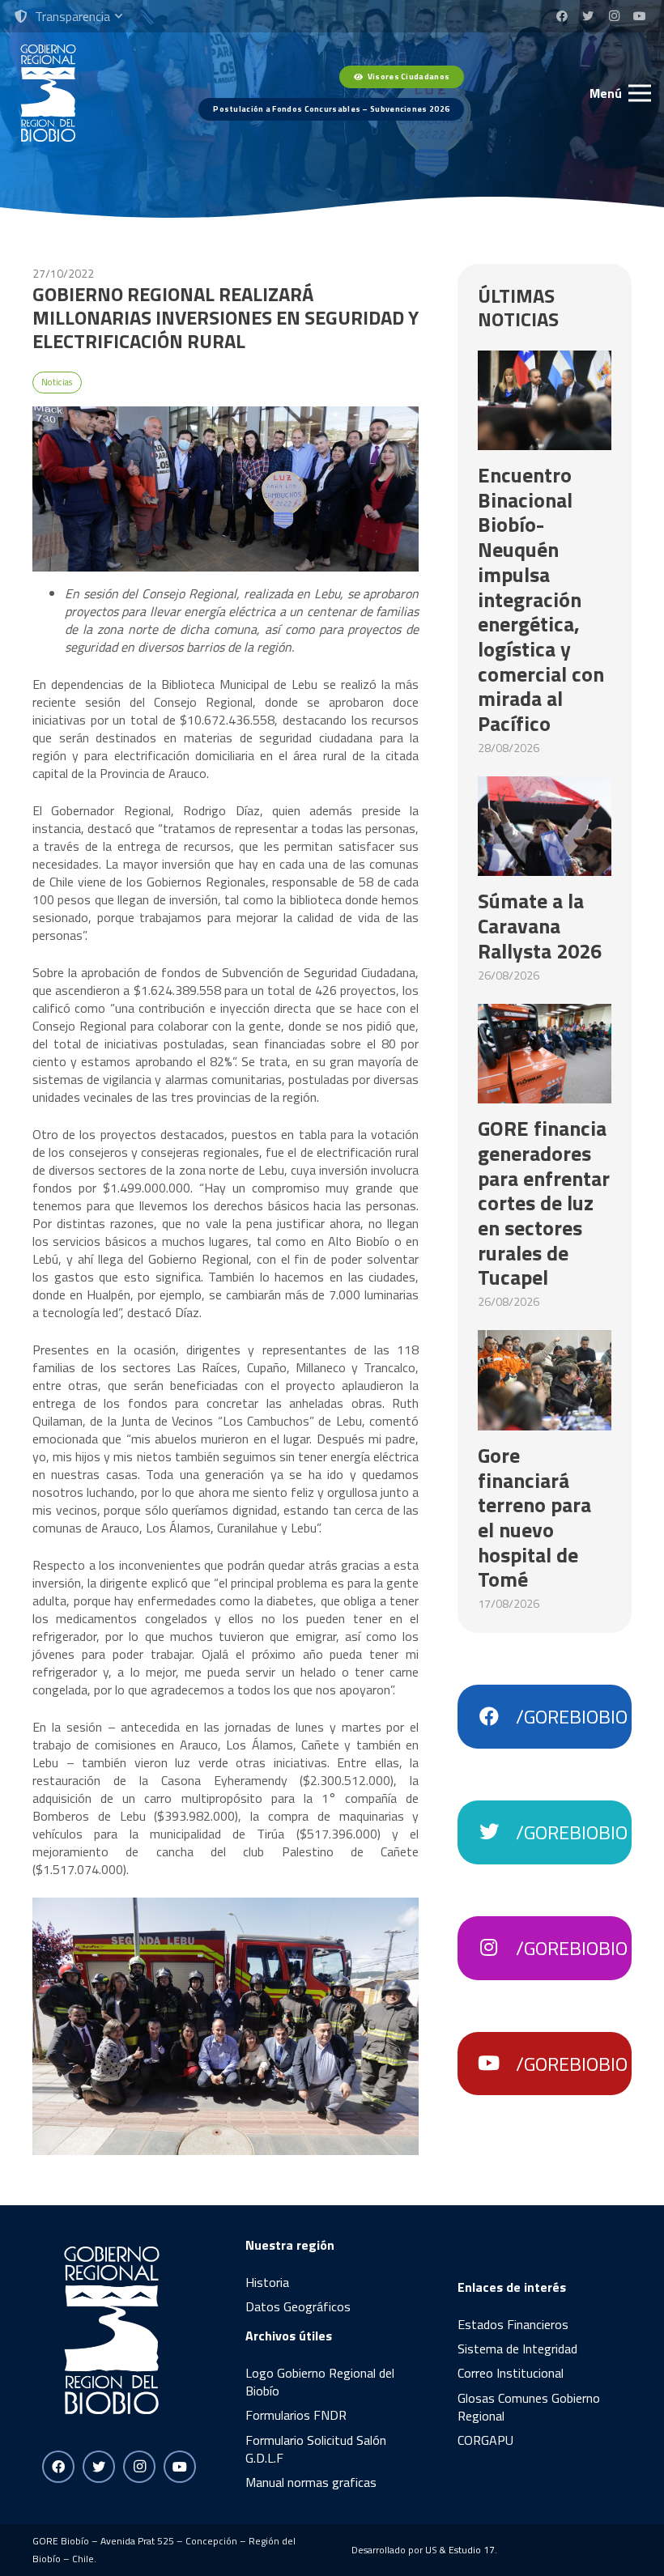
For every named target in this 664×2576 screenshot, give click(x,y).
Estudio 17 (472, 2550)
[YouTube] (640, 16)
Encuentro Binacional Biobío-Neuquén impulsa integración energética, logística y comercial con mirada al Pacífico (541, 599)
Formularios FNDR (296, 2415)
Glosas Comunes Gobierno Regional (529, 2407)
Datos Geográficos (298, 2306)
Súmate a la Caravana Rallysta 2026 (540, 925)
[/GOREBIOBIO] (496, 1717)
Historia (267, 2282)
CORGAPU (485, 2440)
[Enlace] (48, 93)
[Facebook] (562, 16)
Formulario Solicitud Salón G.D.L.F (316, 2449)
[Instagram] (614, 16)
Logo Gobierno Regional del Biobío (320, 2382)
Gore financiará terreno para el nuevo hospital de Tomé (534, 1518)
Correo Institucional (511, 2373)
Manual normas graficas (311, 2482)
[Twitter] (588, 16)
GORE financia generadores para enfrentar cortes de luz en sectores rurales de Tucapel (544, 1203)
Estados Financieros (513, 2324)
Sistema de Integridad (517, 2349)
